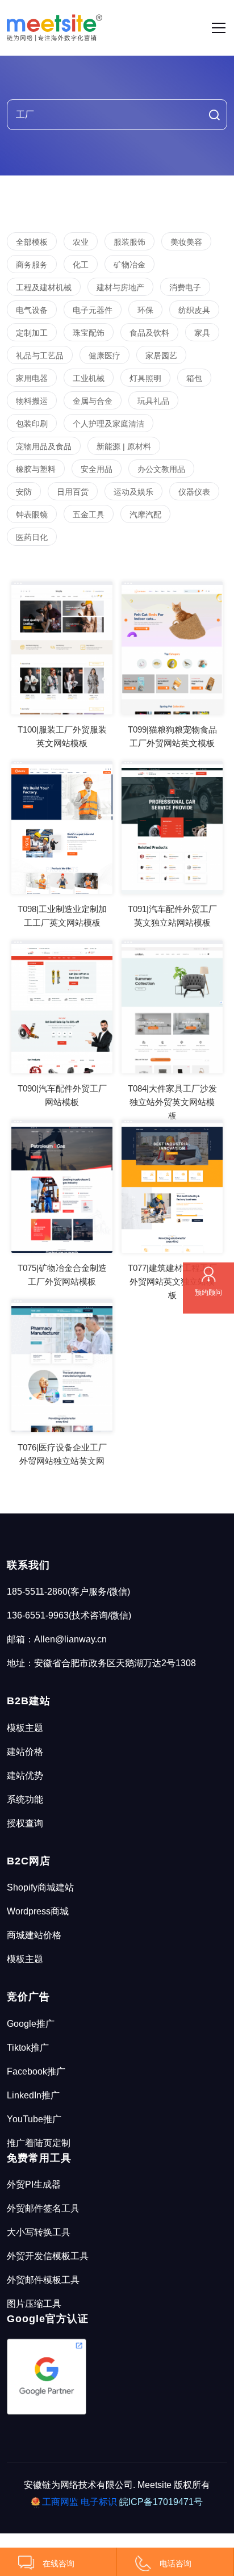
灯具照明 (145, 378)
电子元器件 (93, 310)
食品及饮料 (149, 333)
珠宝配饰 (89, 333)
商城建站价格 (34, 1935)
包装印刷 (32, 424)
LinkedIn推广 (33, 2095)
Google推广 (31, 2024)
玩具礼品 (153, 401)
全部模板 (32, 242)
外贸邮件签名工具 (43, 2208)
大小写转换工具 (39, 2232)
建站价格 (25, 1752)
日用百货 (73, 492)
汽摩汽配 (145, 515)
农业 (81, 242)
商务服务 (32, 265)
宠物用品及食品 (44, 446)
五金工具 (89, 515)
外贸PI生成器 (34, 2184)
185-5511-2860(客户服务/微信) (68, 1592)
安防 (24, 492)
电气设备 (32, 310)
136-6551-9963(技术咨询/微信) (69, 1615)
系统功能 (25, 1799)
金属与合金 (93, 401)
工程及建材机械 (44, 287)
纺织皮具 (194, 310)
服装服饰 (129, 242)
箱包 (194, 378)
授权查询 (25, 1823)
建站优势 (25, 1776)
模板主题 (25, 1728)
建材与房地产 (120, 287)
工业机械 (89, 378)
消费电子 (185, 287)
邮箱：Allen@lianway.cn (57, 1639)
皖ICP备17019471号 (161, 2502)
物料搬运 (32, 401)
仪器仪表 (194, 492)
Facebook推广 (36, 2071)
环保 (145, 310)
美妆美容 (186, 242)
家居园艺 (161, 356)
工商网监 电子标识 (80, 2502)
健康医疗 (105, 356)
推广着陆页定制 (39, 2143)
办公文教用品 (161, 469)
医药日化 (32, 537)
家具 (202, 333)
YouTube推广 (34, 2119)
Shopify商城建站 (40, 1887)
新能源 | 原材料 (124, 446)
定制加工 (32, 333)
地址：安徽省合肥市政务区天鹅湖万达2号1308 (101, 1663)
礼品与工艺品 (40, 356)
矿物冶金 (129, 265)
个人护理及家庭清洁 (108, 424)
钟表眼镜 (32, 515)
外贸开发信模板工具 (48, 2256)
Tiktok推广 (28, 2048)
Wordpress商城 (38, 1911)
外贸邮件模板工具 (43, 2280)
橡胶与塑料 (36, 469)
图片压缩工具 (34, 2304)
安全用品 (97, 469)
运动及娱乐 (133, 492)
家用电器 (32, 378)
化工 (81, 265)
